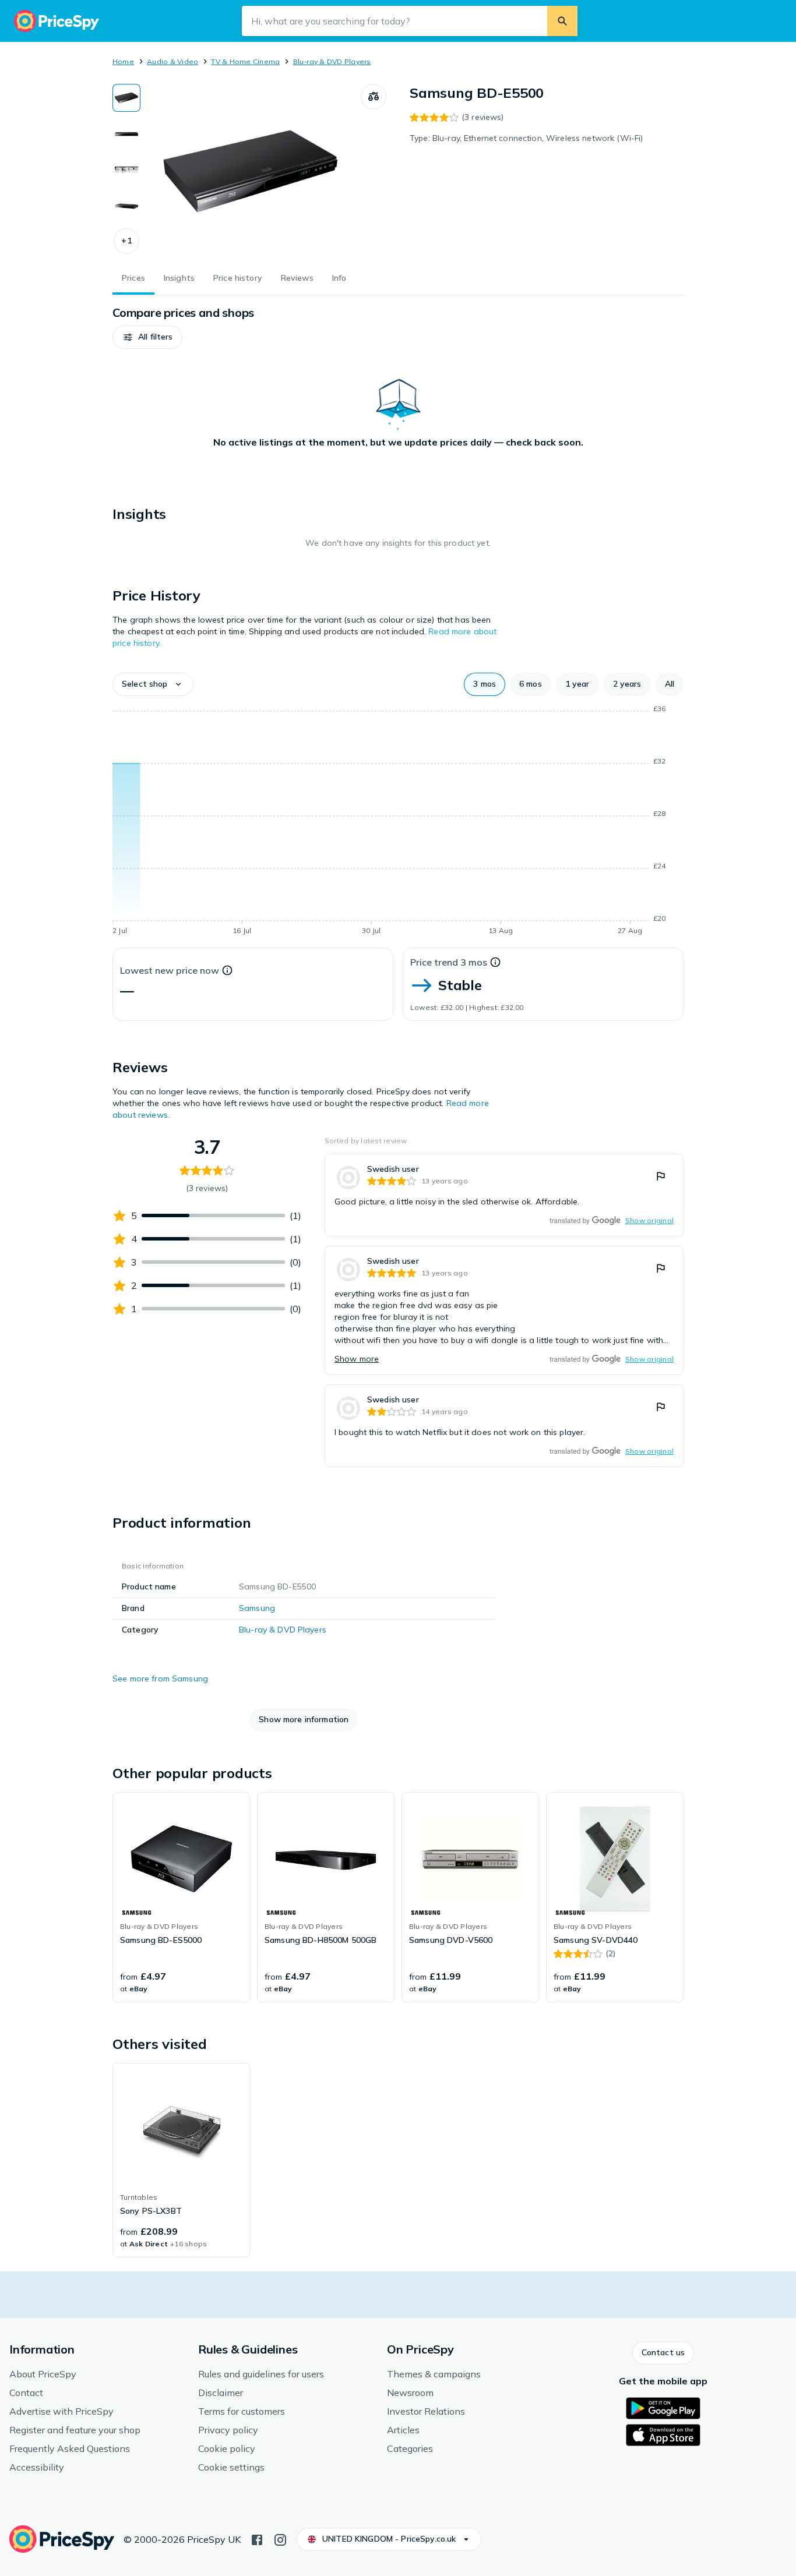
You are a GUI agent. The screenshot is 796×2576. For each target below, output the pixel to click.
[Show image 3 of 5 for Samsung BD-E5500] (126, 170)
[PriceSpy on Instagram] (280, 2539)
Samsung (257, 1608)
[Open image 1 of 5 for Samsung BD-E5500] (251, 171)
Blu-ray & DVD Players (332, 61)
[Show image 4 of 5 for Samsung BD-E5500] (126, 206)
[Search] (562, 21)
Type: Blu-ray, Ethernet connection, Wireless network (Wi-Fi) (526, 138)
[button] (126, 241)
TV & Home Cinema (245, 61)
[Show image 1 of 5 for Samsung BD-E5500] (126, 98)
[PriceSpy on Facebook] (257, 2539)
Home (123, 61)
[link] (504, 1195)
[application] (398, 822)
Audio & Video (172, 61)
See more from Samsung (160, 1679)
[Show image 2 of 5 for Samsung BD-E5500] (126, 134)
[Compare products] (374, 97)
